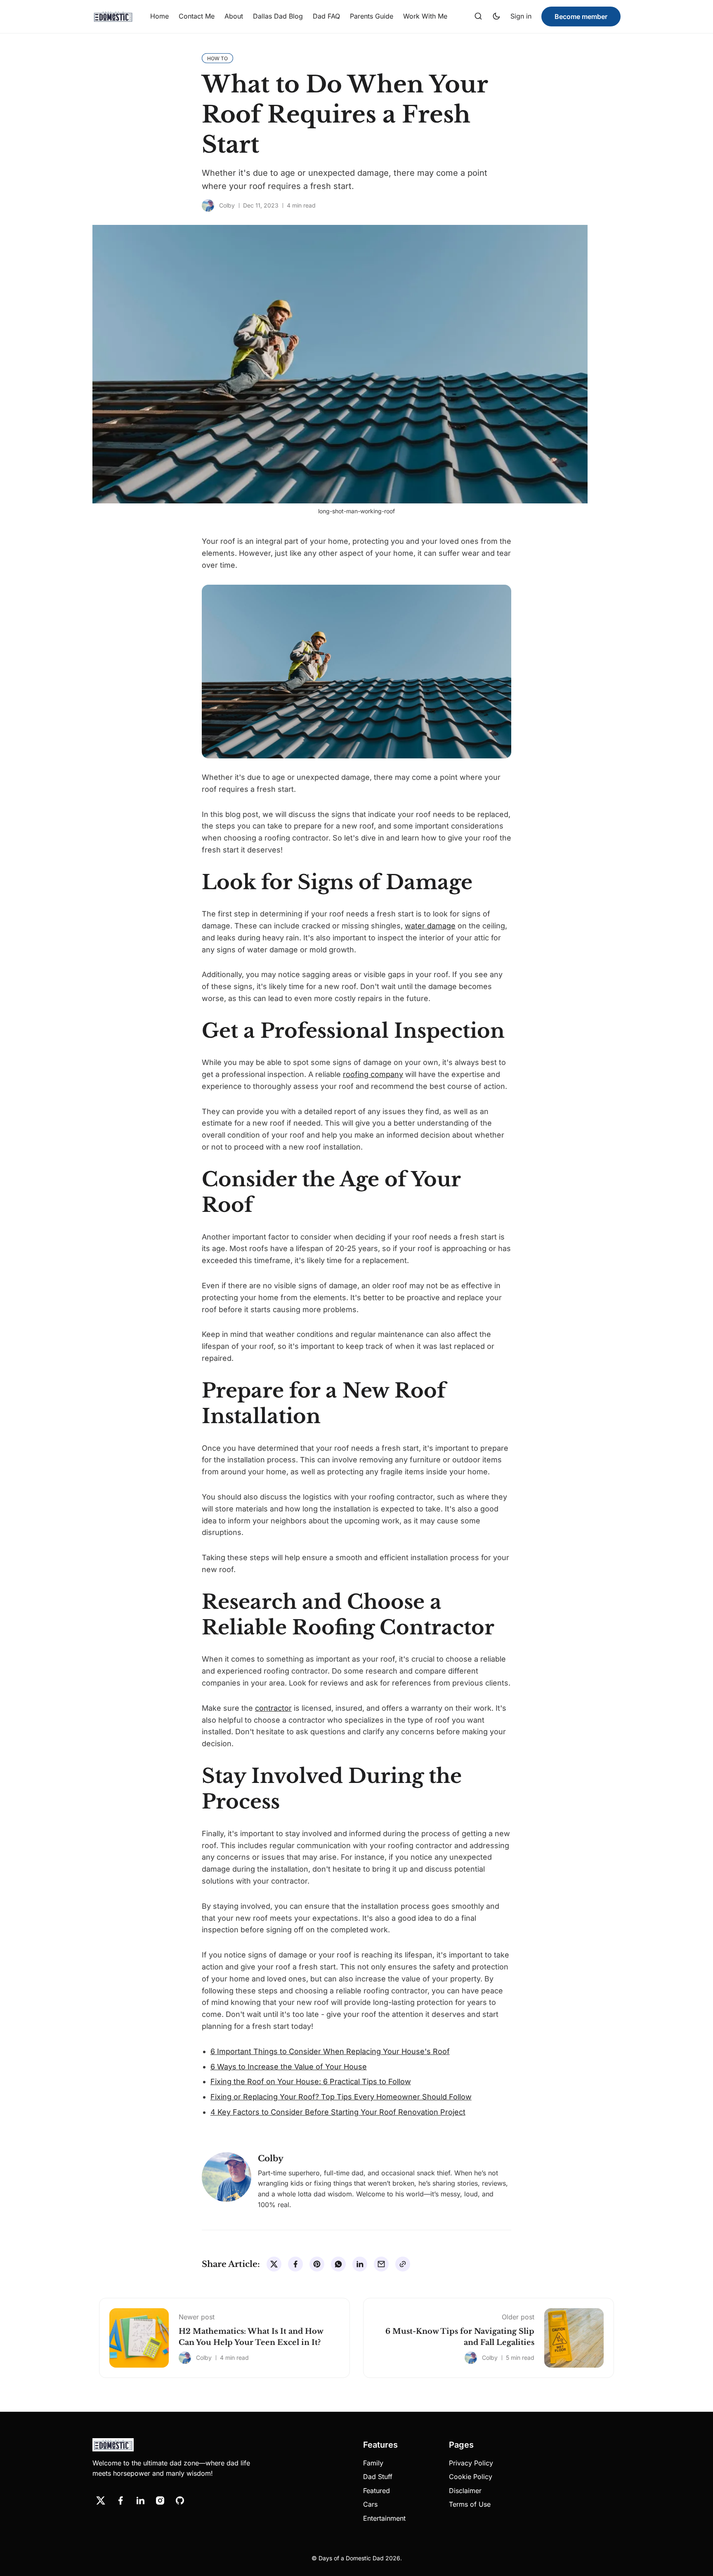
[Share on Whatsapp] (338, 2264)
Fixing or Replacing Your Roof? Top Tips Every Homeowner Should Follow (341, 2097)
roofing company (373, 1074)
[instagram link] (160, 2500)
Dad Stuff (378, 2477)
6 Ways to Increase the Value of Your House (289, 2067)
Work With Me (425, 16)
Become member (581, 17)
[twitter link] (101, 2500)
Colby (227, 205)
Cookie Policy (471, 2477)
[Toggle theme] (496, 17)
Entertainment (384, 2518)
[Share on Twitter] (274, 2264)
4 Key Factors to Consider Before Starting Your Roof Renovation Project (338, 2112)
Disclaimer (465, 2491)
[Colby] (208, 205)
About (234, 16)
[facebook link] (120, 2500)
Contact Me (197, 16)
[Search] (478, 17)
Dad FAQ (326, 16)
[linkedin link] (140, 2500)
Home (159, 16)
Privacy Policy (471, 2463)
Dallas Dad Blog (278, 16)
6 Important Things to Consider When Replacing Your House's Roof (330, 2051)
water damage (430, 926)
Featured (377, 2491)
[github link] (180, 2500)
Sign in (521, 16)
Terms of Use (470, 2504)
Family (373, 2463)
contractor (273, 1708)
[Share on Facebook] (295, 2264)
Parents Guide (372, 16)
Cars (370, 2504)
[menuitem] (159, 17)
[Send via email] (381, 2264)
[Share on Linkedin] (360, 2264)
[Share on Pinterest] (317, 2264)
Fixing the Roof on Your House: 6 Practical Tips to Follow (311, 2081)
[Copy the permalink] (403, 2264)
